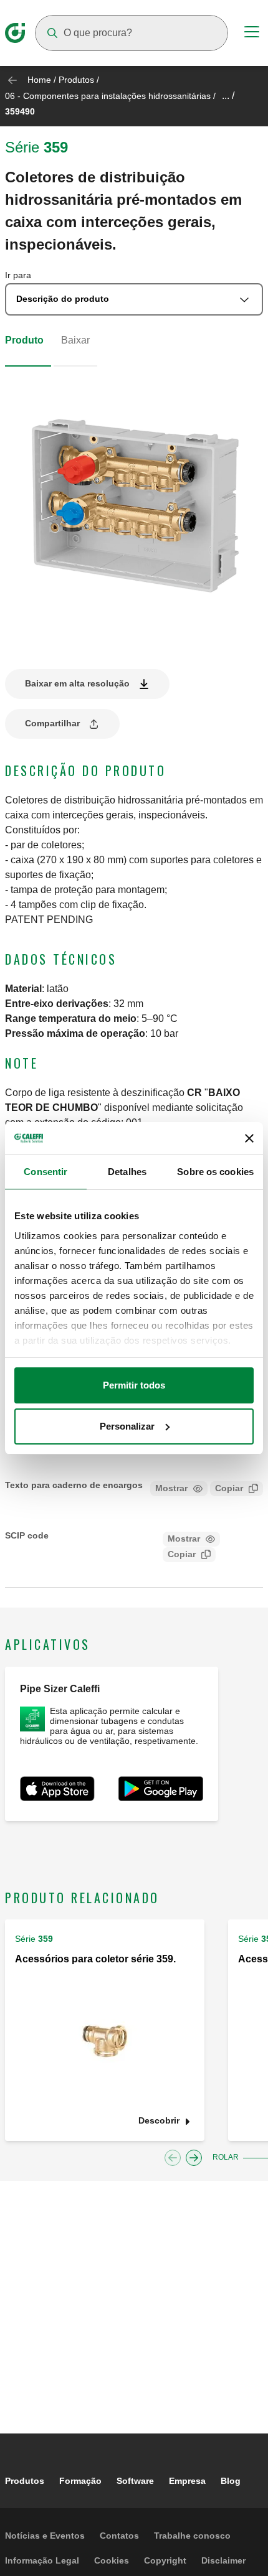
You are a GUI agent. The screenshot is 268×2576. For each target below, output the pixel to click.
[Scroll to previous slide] (173, 2158)
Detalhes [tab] (127, 1172)
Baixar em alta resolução (77, 683)
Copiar (229, 1488)
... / (228, 96)
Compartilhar (52, 723)
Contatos (119, 2536)
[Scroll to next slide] (194, 2158)
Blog (231, 2481)
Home (39, 80)
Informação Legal (42, 2560)
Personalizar (127, 1426)
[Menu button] (252, 34)
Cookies (112, 2560)
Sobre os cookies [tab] (215, 1172)
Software (135, 2481)
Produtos (76, 80)
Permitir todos (134, 1385)
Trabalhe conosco (192, 2536)
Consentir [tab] (45, 1172)
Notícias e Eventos (45, 2536)
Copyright (165, 2560)
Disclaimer (223, 2560)
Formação (80, 2481)
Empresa (187, 2481)
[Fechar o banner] (249, 1138)
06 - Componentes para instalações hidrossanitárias (108, 96)
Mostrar (171, 1488)
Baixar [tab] (75, 340)
